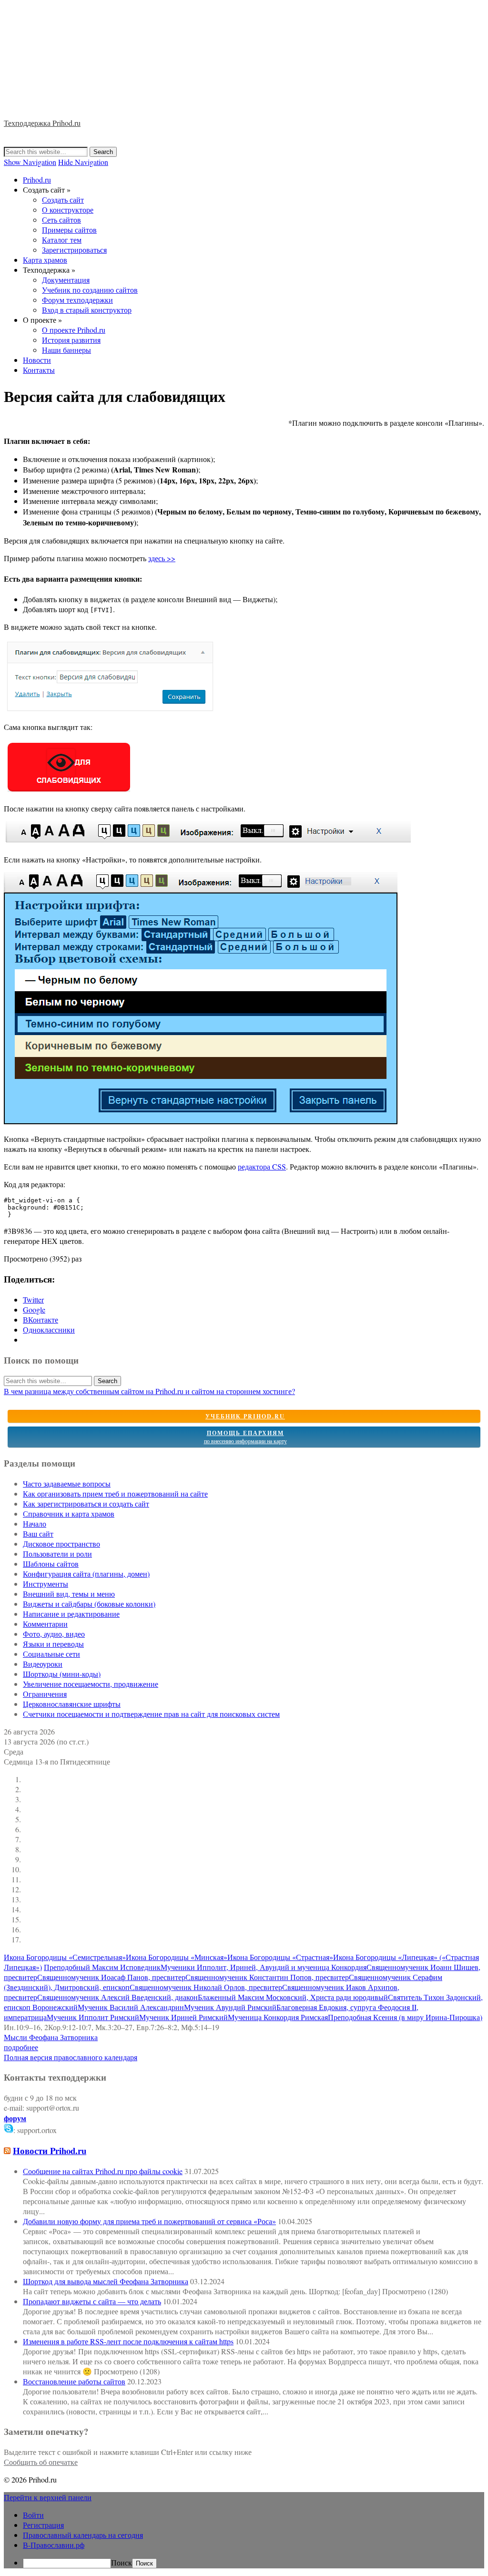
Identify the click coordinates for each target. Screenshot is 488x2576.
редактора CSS (262, 1166)
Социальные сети (51, 1654)
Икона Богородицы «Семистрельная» (65, 1957)
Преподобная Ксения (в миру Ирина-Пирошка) (405, 2017)
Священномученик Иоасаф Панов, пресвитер (111, 1977)
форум (15, 2118)
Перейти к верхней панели (48, 2497)
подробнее (21, 2047)
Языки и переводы (53, 1644)
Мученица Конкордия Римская (278, 2017)
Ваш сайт (38, 1534)
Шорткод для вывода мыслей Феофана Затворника (106, 2281)
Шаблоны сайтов (51, 1564)
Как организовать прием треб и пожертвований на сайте (115, 1493)
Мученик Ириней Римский (183, 2017)
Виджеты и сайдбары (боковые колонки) (89, 1604)
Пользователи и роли (57, 1554)
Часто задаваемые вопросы (67, 1483)
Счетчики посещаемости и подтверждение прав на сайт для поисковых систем (151, 1714)
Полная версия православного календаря (71, 2057)
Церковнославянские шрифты (72, 1704)
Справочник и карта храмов (69, 1514)
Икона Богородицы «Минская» (177, 1957)
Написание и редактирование (71, 1614)
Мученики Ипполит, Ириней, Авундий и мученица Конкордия (264, 1967)
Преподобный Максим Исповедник (102, 1967)
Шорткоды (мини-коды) (62, 1674)
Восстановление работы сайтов (74, 2381)
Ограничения (45, 1694)
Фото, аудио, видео (54, 1634)
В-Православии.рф (54, 2545)
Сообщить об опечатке (41, 2462)
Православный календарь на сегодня (83, 2535)
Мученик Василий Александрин (131, 2007)
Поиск (122, 2562)
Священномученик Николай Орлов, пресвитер (206, 1987)
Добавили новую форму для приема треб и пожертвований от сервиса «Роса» (149, 2221)
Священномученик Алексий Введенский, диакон (117, 1997)
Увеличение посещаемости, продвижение (91, 1684)
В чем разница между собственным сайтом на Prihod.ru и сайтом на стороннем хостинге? (149, 1391)
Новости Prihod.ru (50, 2150)
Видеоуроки (43, 1664)
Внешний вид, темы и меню (69, 1594)
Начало (35, 1524)
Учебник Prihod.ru (245, 1416)
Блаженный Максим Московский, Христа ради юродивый (293, 1997)
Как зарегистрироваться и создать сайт (86, 1504)
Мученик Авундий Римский (230, 2007)
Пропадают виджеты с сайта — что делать (92, 2301)
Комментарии (45, 1624)
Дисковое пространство (61, 1544)
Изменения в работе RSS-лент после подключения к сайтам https (128, 2341)
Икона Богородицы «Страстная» (280, 1957)
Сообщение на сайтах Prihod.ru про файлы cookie (103, 2171)
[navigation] (244, 2539)
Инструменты (46, 1584)
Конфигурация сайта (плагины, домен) (86, 1574)
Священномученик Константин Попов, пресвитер (267, 1977)
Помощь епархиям (245, 1437)
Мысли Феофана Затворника (51, 2037)
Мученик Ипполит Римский (93, 2017)
